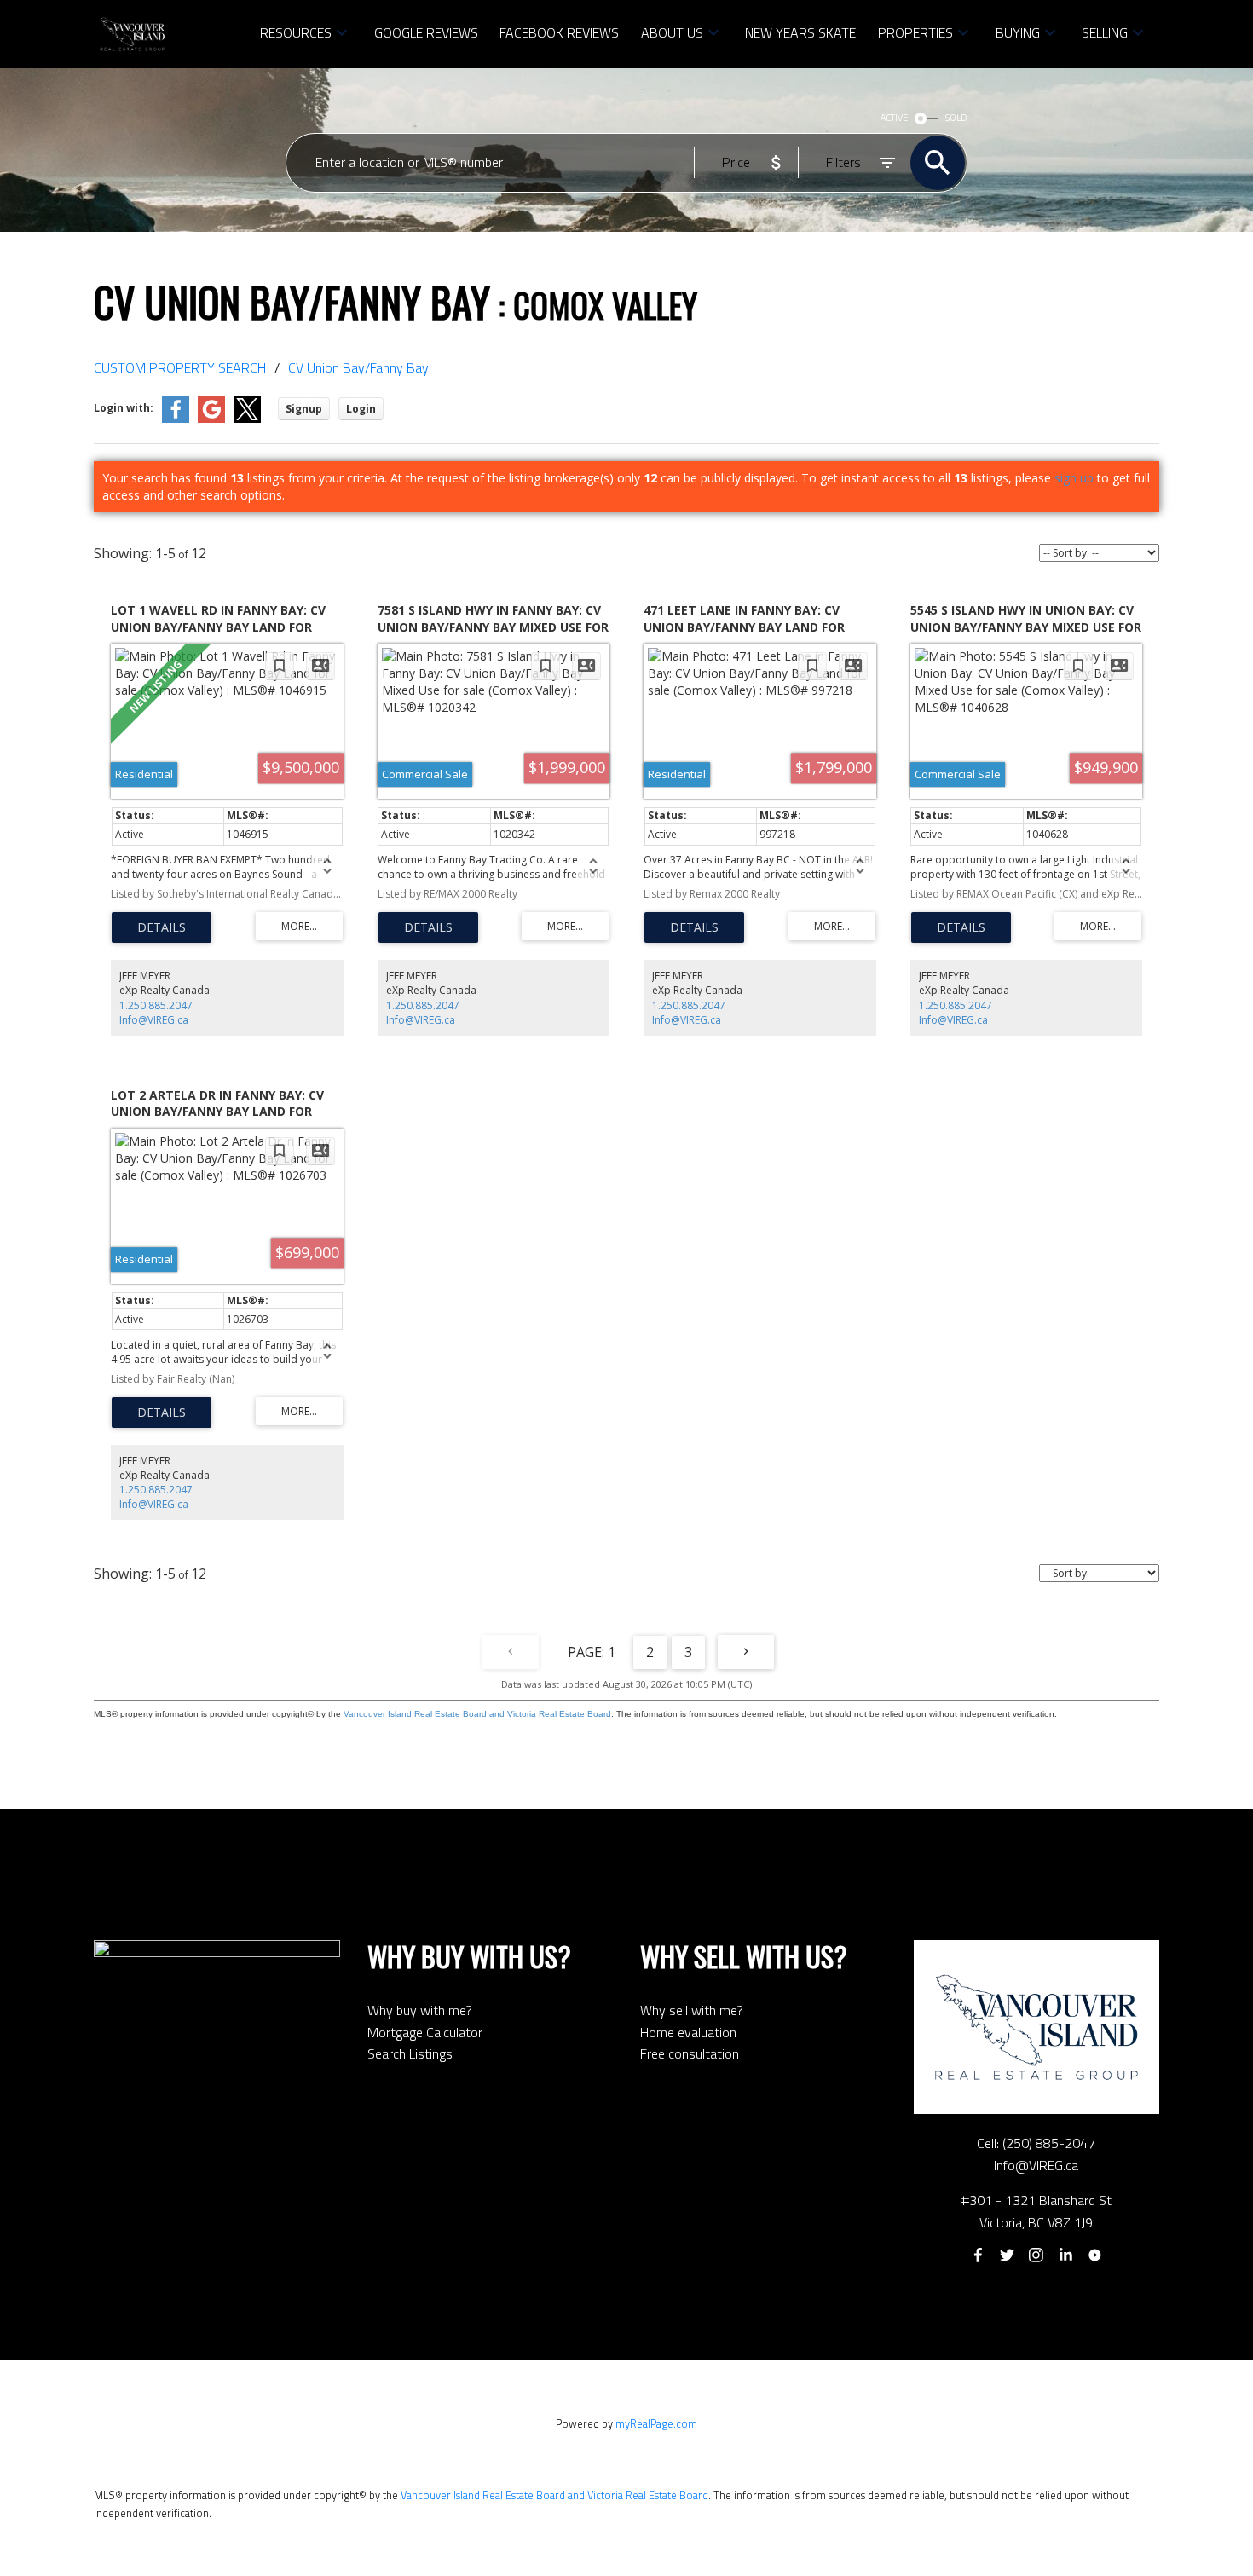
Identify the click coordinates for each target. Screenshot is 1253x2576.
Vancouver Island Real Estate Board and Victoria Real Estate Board (477, 1714)
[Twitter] (1007, 2255)
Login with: (124, 408)
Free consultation (690, 2053)
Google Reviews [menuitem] (426, 32)
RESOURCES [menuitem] (296, 32)
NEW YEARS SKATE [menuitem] (800, 32)
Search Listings (410, 2053)
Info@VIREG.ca (154, 1020)
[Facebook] (978, 2255)
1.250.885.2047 (156, 1005)
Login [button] (361, 409)
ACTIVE (894, 118)
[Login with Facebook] (176, 419)
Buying (1018, 32)
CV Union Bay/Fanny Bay (358, 367)
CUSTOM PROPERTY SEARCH (180, 367)
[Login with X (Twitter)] (247, 419)
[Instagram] (1036, 2255)
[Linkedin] (1065, 2255)
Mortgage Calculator (425, 2032)
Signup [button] (304, 409)
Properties (915, 32)
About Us (672, 32)
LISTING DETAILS (162, 927)
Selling (1105, 32)
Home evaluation (688, 2032)
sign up (1074, 478)
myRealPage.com (656, 2423)
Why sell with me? (692, 2010)
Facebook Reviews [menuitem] (559, 32)
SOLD (956, 118)
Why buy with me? (420, 2010)
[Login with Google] (211, 419)
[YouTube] (1095, 2255)
